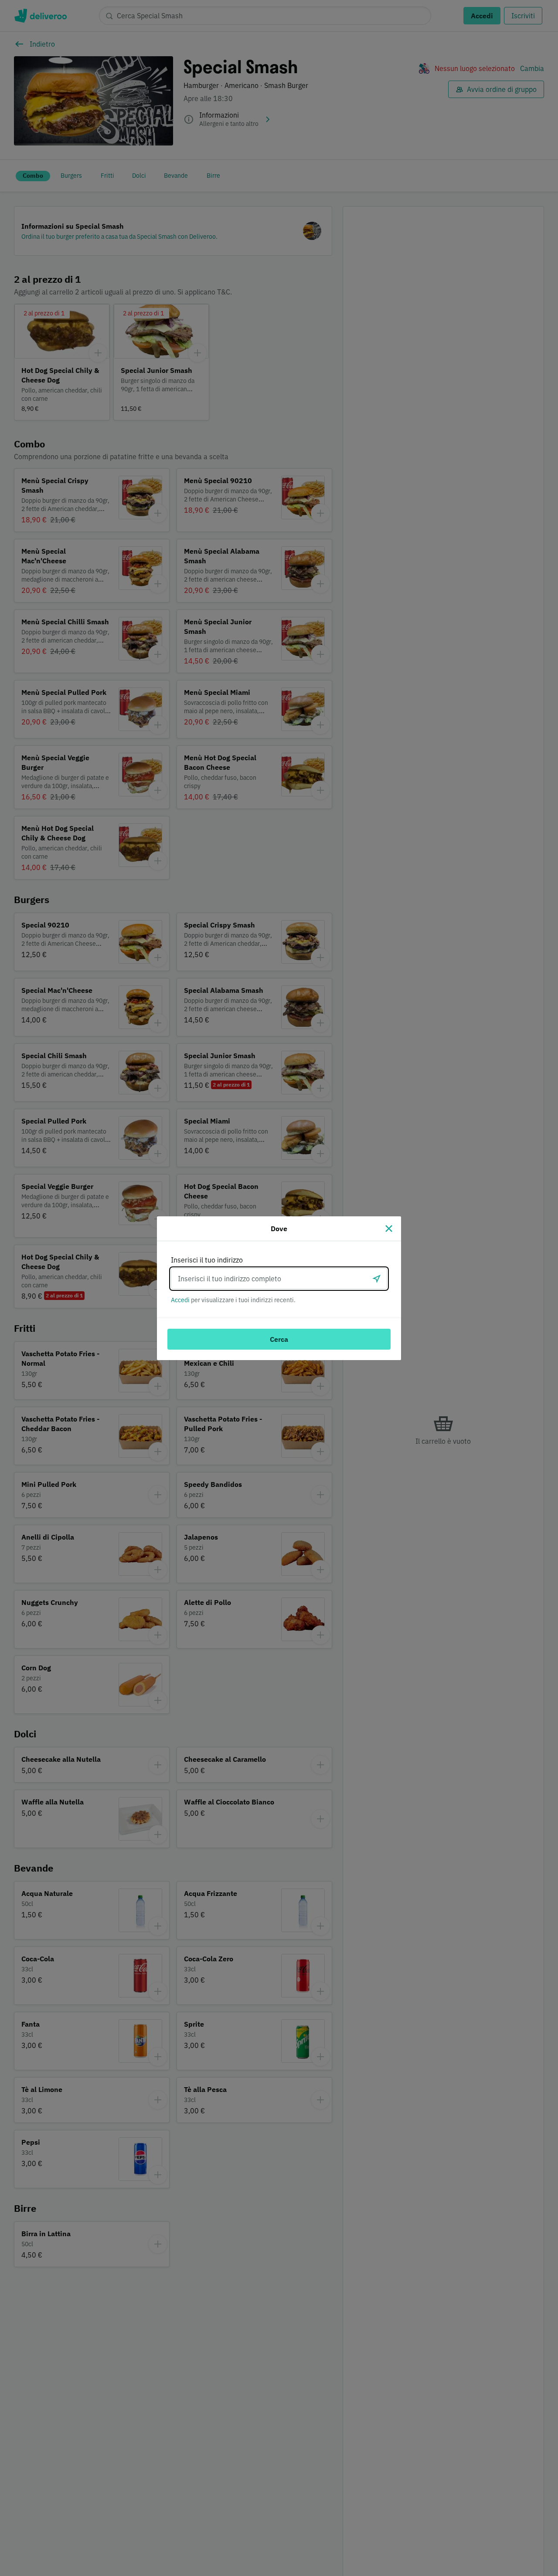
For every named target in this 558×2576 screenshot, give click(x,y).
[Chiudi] (389, 1229)
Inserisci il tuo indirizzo (207, 1260)
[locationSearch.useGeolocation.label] (377, 1279)
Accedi (180, 1300)
